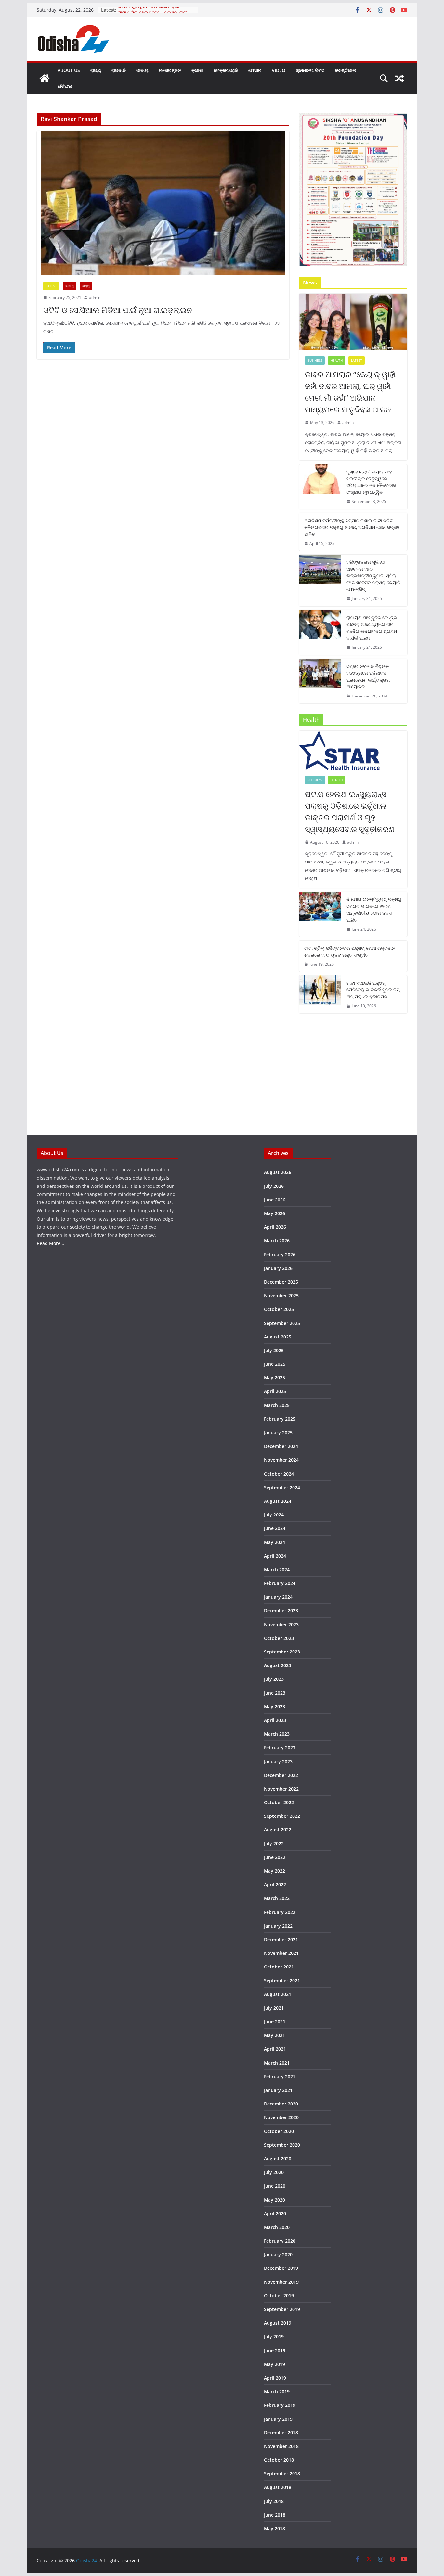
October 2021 (279, 1967)
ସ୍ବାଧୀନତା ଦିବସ (310, 70)
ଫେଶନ (255, 70)
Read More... (51, 1243)
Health (337, 360)
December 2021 (281, 1939)
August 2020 (278, 2159)
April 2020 (275, 2213)
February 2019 (280, 2405)
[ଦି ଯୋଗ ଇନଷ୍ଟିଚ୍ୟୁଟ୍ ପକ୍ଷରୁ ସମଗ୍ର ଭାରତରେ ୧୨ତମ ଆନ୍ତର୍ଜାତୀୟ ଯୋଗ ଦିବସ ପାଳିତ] (320, 914)
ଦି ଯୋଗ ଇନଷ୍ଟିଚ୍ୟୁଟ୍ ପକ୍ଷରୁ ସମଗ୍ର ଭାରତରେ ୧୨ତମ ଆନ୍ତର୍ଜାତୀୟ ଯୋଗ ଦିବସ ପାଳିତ (374, 910)
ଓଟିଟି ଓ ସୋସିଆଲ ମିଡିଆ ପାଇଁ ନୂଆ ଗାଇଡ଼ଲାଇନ (118, 310)
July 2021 (274, 2008)
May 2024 (274, 1542)
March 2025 (277, 1405)
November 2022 (281, 1789)
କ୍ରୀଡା (197, 70)
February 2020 (280, 2241)
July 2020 (274, 2172)
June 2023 (275, 1693)
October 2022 (279, 1802)
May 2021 (274, 2035)
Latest (51, 286)
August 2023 (278, 1665)
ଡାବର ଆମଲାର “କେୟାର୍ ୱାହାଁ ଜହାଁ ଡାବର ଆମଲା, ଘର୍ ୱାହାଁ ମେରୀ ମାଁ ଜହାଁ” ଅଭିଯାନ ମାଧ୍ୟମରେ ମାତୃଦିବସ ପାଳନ (350, 392)
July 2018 (274, 2501)
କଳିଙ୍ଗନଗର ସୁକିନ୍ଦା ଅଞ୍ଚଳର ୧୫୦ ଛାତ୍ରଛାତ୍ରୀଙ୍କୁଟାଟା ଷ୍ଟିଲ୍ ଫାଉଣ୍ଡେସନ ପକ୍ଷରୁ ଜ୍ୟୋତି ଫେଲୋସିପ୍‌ (373, 576)
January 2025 (278, 1433)
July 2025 (274, 1350)
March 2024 (277, 1570)
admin (95, 298)
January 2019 (278, 2419)
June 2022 (275, 1857)
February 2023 (280, 1747)
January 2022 (278, 1926)
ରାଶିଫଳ (65, 86)
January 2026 (278, 1268)
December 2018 (281, 2433)
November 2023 (281, 1624)
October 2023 (279, 1638)
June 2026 (275, 1200)
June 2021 (275, 2022)
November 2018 (281, 2446)
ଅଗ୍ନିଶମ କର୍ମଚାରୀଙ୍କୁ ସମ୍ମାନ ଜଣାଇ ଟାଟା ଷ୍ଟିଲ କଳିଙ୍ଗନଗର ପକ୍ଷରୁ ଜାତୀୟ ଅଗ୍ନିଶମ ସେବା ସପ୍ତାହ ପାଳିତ (352, 527)
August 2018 (278, 2487)
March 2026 (277, 1241)
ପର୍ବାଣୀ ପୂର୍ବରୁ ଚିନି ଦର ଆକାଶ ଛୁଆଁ (148, 10)
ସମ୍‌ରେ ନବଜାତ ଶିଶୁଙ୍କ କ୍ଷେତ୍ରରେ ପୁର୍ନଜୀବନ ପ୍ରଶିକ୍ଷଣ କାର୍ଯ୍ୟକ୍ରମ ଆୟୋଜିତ (368, 676)
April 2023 (275, 1720)
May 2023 (274, 1707)
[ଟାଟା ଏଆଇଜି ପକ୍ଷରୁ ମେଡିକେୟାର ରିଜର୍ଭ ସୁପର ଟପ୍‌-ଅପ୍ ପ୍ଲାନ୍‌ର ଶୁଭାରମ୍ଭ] (320, 994)
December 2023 (281, 1610)
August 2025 (278, 1337)
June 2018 (275, 2515)
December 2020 (281, 2104)
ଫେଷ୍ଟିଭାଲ (346, 70)
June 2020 (275, 2186)
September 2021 (282, 1981)
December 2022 (281, 1775)
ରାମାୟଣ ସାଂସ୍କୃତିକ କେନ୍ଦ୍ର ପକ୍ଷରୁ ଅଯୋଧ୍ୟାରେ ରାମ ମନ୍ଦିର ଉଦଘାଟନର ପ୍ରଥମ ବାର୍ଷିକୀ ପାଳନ (372, 628)
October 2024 (279, 1474)
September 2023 (282, 1652)
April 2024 (275, 1556)
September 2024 (282, 1487)
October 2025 (279, 1309)
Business (315, 360)
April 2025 (275, 1391)
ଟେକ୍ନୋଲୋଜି (226, 70)
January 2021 (278, 2090)
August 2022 (278, 1830)
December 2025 (281, 1282)
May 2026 (274, 1213)
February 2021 (280, 2076)
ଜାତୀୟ (142, 70)
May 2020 (274, 2200)
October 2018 (279, 2460)
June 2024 (275, 1528)
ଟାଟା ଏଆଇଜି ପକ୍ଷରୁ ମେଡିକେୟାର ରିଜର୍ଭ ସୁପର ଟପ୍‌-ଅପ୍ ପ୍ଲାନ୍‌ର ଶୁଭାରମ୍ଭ (374, 990)
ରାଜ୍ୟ (96, 70)
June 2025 (275, 1364)
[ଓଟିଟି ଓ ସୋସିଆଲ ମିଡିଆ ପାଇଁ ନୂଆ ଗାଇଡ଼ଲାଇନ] (163, 203)
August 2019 (278, 2323)
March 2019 (277, 2391)
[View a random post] (399, 78)
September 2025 (282, 1323)
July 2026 (274, 1186)
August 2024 (278, 1501)
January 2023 (278, 1761)
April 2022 (275, 1885)
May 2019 (274, 2364)
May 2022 (274, 1871)
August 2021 (278, 1994)
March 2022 (277, 1898)
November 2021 (281, 1953)
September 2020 (282, 2145)
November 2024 (281, 1460)
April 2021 (275, 2049)
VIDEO (279, 70)
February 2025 (280, 1419)
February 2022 (280, 1912)
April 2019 (275, 2378)
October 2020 (279, 2131)
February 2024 (280, 1583)
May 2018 (274, 2528)
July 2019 (274, 2337)
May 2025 (274, 1378)
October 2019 (279, 2296)
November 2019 (281, 2282)
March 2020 (277, 2227)
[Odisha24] (45, 78)
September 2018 (282, 2474)
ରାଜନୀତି (119, 70)
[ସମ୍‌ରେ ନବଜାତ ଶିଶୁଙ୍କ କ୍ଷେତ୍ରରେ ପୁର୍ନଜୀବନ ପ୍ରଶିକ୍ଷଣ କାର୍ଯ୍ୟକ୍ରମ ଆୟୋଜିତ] (320, 681)
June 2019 (275, 2350)
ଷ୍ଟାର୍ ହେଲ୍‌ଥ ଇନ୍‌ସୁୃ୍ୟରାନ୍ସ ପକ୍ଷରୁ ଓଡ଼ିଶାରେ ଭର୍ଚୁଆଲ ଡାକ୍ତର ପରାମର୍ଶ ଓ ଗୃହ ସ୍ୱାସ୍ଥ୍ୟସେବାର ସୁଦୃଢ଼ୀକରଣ (350, 811)
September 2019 (282, 2309)
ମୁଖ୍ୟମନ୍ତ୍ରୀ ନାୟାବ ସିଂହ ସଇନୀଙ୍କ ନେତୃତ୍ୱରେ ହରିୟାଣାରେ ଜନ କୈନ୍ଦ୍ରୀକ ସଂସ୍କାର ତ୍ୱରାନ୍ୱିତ (371, 482)
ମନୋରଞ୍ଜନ (170, 70)
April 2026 (275, 1227)
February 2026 (280, 1255)
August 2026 (278, 1172)
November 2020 (281, 2117)
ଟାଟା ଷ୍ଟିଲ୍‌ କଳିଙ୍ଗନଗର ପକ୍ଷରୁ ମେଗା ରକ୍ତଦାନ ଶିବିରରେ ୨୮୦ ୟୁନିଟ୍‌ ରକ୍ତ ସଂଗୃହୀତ (350, 951)
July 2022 (274, 1844)
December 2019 (281, 2268)
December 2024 (281, 1446)
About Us (69, 70)
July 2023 (274, 1679)
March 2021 (277, 2063)
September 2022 (282, 1816)
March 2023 (277, 1734)
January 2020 (278, 2254)
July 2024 (274, 1515)
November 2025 (281, 1295)
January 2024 (278, 1597)
